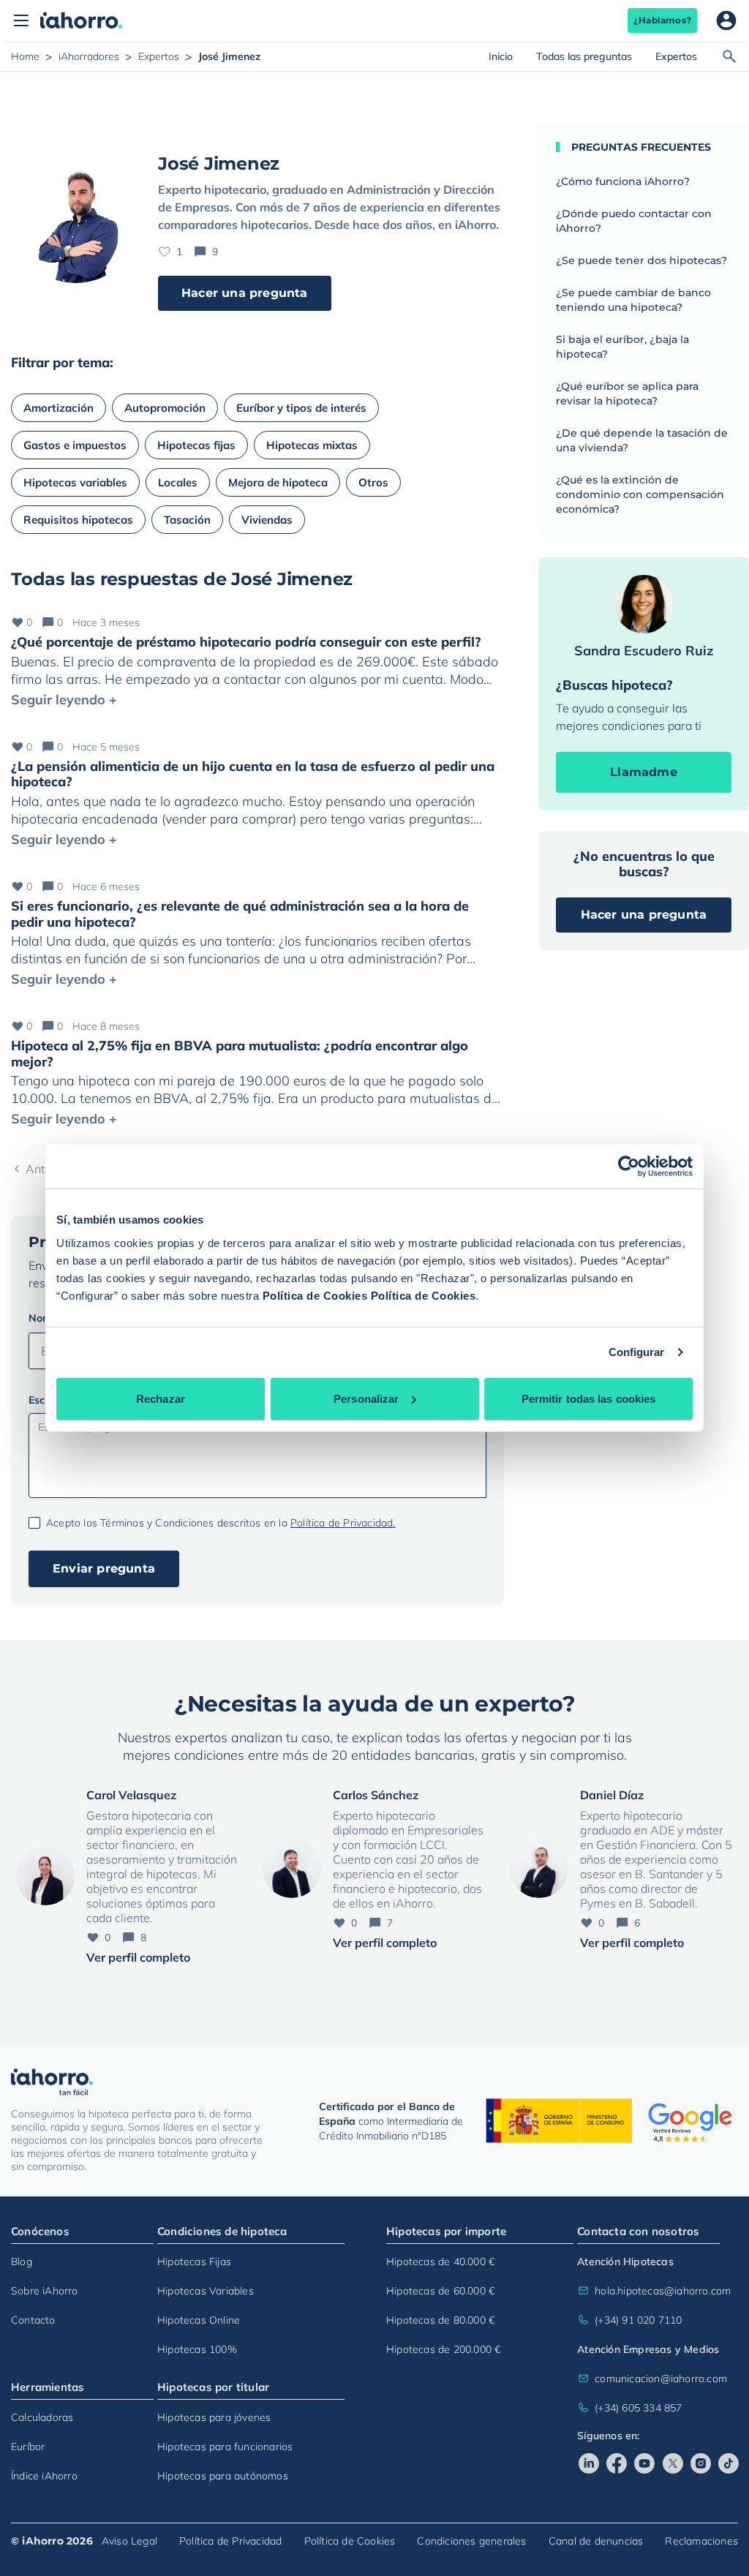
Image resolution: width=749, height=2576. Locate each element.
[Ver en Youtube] (644, 2463)
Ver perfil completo (138, 1957)
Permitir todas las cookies (589, 1398)
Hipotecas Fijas (194, 2261)
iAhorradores (89, 56)
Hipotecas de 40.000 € (440, 2261)
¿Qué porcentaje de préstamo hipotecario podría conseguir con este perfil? (246, 642)
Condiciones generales (471, 2541)
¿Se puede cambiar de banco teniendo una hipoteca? (633, 300)
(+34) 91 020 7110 (638, 2320)
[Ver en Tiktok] (729, 2463)
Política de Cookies (315, 1295)
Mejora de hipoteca (278, 482)
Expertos (159, 56)
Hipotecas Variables (206, 2291)
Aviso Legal (129, 2541)
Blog (22, 2261)
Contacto (33, 2320)
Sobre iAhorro (45, 2291)
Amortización (59, 408)
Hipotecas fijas (196, 445)
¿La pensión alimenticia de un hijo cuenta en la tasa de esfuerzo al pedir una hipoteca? (253, 774)
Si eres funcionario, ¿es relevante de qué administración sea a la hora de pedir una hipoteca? (240, 914)
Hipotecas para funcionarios (225, 2447)
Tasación (187, 520)
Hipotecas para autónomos (223, 2476)
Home (25, 56)
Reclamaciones (701, 2541)
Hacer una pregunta (245, 293)
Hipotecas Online (199, 2320)
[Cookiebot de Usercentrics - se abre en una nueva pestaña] (629, 1167)
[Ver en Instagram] (701, 2463)
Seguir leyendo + (64, 700)
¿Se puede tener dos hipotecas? (641, 260)
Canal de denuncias (596, 2541)
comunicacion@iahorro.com (657, 2379)
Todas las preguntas (584, 56)
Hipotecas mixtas (312, 445)
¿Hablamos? (662, 20)
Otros (373, 482)
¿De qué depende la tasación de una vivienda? (642, 440)
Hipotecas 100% (197, 2349)
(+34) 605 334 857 (638, 2408)
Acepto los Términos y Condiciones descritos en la (221, 1523)
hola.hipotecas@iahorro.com (657, 2291)
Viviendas (267, 520)
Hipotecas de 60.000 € (440, 2291)
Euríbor (28, 2447)
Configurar (637, 1352)
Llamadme (644, 772)
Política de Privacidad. (343, 1523)
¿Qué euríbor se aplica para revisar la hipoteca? (627, 393)
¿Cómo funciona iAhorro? (623, 181)
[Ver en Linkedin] (589, 2463)
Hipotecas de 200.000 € (443, 2349)
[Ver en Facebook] (617, 2463)
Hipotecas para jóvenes (214, 2417)
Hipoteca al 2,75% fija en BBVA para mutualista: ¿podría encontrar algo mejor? (240, 1054)
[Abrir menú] (21, 20)
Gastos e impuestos (75, 445)
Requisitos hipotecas (78, 520)
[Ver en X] (673, 2463)
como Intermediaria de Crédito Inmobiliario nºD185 (391, 2121)
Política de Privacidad (230, 2541)
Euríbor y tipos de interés (301, 408)
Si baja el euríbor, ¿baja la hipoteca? (622, 347)
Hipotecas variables (75, 482)
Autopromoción (165, 408)
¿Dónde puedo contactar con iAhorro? (634, 221)
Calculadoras (42, 2417)
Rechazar (161, 1398)
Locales (178, 482)
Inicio (501, 56)
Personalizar (366, 1398)
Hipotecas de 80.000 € (440, 2320)
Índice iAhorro (44, 2476)
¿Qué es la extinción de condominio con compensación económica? (640, 494)
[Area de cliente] (726, 20)
